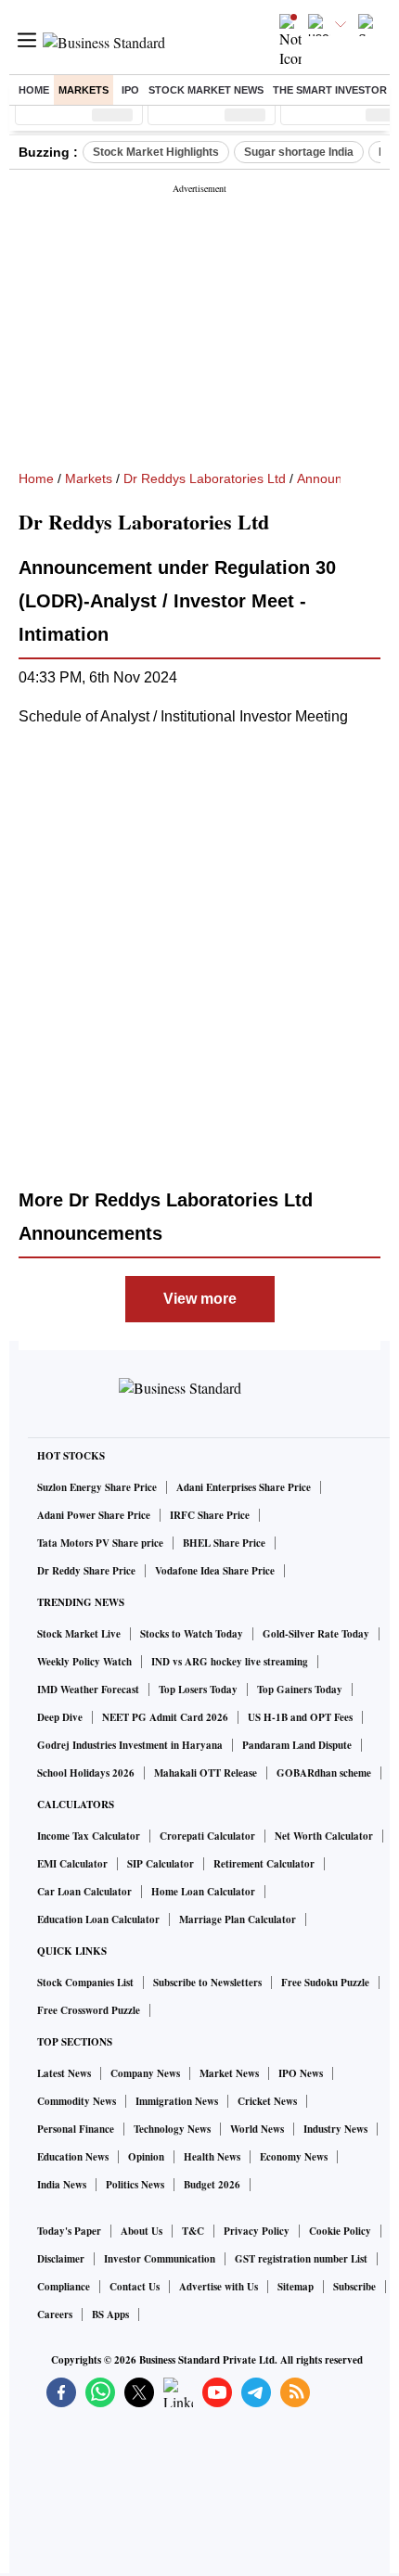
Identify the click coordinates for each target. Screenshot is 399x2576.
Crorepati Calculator (207, 1836)
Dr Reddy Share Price (86, 1571)
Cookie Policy (340, 2231)
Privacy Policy (257, 2231)
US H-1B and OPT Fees (300, 1717)
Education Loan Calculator (98, 1919)
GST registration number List (301, 2259)
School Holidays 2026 (86, 1773)
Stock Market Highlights (156, 152)
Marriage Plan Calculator (238, 1919)
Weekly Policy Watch (84, 1662)
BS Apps (110, 2315)
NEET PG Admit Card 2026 (165, 1717)
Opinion (146, 2157)
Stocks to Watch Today (192, 1634)
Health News (212, 2157)
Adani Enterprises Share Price (244, 1487)
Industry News (335, 2129)
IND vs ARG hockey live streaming (230, 1662)
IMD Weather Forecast (88, 1690)
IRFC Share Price (210, 1515)
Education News (73, 2157)
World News (257, 2129)
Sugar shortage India (299, 152)
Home (34, 90)
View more (200, 1299)
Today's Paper (69, 2231)
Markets (84, 90)
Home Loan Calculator (203, 1892)
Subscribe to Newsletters (207, 1983)
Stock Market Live (79, 1634)
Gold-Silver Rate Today (316, 1634)
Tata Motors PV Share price (100, 1543)
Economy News (294, 2157)
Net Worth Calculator (324, 1836)
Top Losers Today (198, 1690)
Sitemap (296, 2287)
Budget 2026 (212, 2185)
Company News (145, 2073)
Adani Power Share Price (94, 1515)
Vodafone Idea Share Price (215, 1571)
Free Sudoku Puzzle (325, 1983)
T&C (193, 2231)
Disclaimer (61, 2259)
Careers (55, 2315)
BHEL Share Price (224, 1543)
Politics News (135, 2185)
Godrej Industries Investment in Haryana (130, 1745)
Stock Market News (206, 90)
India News (62, 2185)
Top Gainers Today (300, 1690)
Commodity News (77, 2101)
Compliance (64, 2287)
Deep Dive (60, 1717)
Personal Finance (76, 2129)
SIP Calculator (161, 1864)
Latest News (64, 2073)
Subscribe (354, 2287)
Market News (229, 2073)
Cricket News (267, 2101)
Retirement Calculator (264, 1864)
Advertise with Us (219, 2287)
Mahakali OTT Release (206, 1773)
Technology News (172, 2129)
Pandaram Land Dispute (297, 1745)
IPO (130, 90)
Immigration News (177, 2101)
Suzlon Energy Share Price (97, 1487)
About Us (142, 2231)
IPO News (301, 2073)
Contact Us (135, 2287)
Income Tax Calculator (89, 1836)
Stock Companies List (85, 1983)
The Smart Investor (330, 90)
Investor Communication (160, 2259)
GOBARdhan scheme (324, 1773)
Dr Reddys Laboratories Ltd (205, 478)
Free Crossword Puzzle (89, 2010)
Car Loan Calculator (84, 1892)
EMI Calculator (72, 1864)
